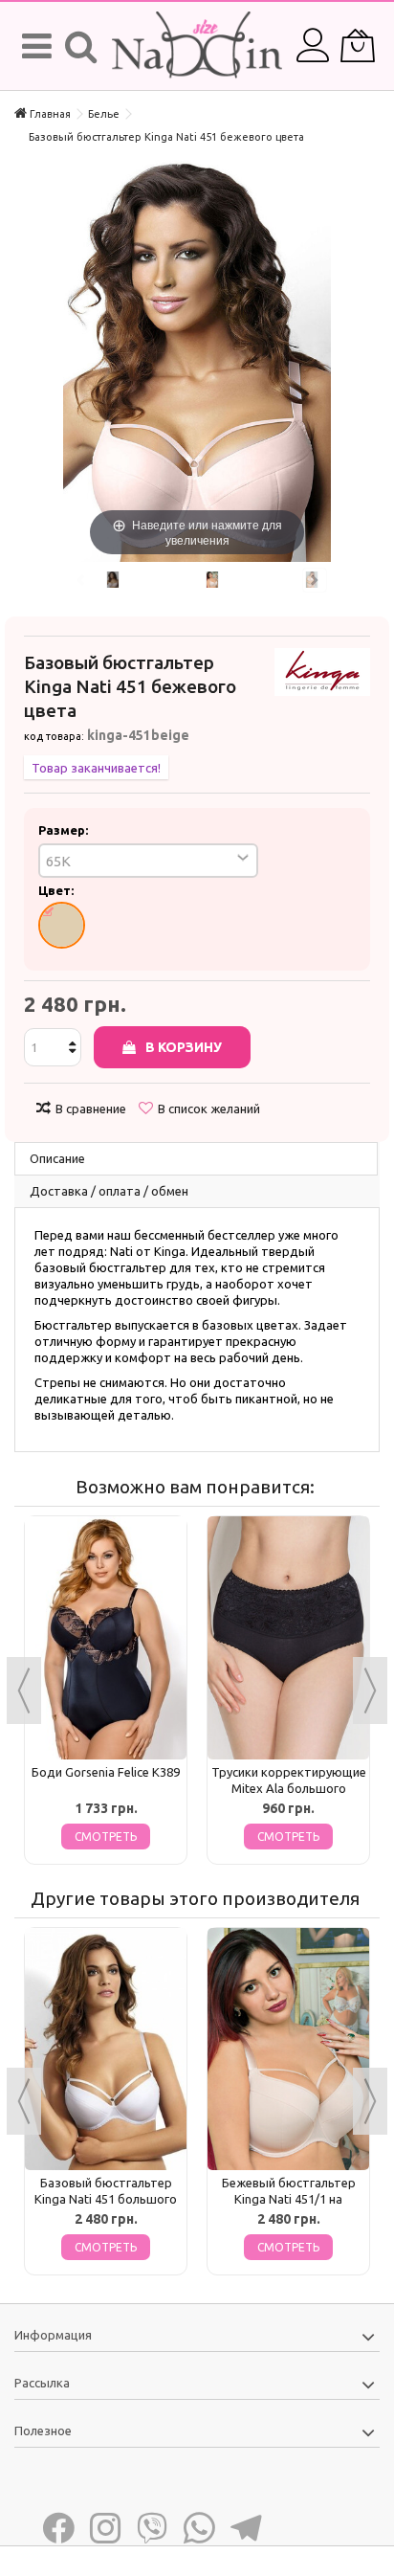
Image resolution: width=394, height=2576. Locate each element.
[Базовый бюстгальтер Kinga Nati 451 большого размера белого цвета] (106, 2050)
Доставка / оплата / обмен (109, 1191)
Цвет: (57, 890)
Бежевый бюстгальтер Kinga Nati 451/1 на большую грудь (289, 2199)
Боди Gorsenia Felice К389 (106, 1772)
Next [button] (370, 1691)
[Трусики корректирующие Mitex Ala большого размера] (288, 1638)
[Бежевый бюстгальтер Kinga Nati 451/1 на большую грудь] (288, 2050)
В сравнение (91, 1109)
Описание (57, 1158)
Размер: (65, 830)
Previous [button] (24, 1691)
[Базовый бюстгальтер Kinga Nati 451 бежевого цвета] (112, 580)
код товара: (54, 736)
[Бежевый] (62, 925)
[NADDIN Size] (197, 46)
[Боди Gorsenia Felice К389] (106, 1638)
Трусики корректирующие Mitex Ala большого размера (289, 1788)
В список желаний (209, 1109)
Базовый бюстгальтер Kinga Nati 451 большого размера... (106, 2199)
